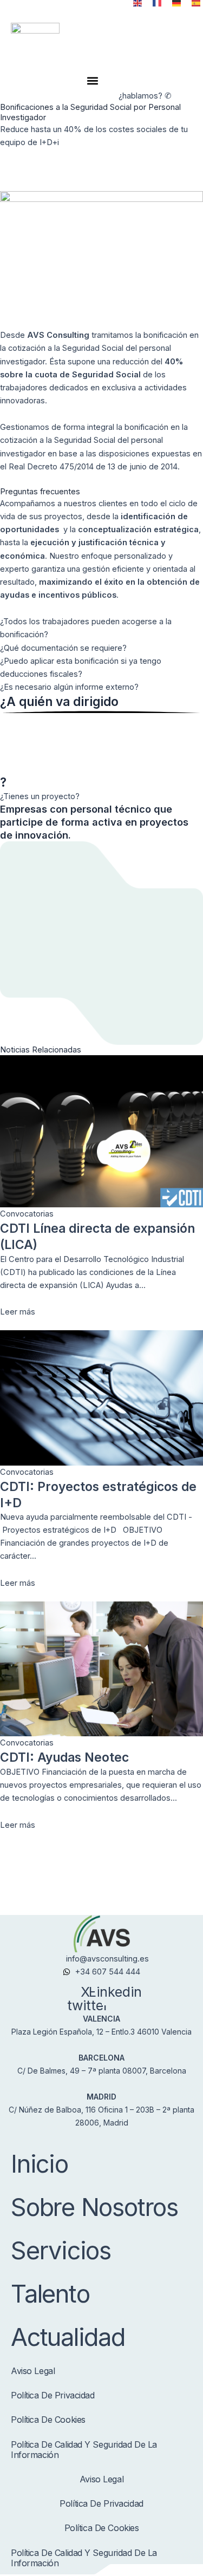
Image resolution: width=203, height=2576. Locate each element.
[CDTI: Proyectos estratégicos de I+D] (101, 1398)
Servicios (61, 2250)
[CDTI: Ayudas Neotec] (101, 1669)
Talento (50, 2294)
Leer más (18, 1312)
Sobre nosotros (94, 2207)
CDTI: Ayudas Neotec (64, 1757)
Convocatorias (27, 1214)
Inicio (40, 2164)
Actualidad (68, 2337)
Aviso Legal (33, 2371)
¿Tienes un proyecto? (40, 796)
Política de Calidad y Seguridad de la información (84, 2450)
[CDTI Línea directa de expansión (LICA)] (101, 1131)
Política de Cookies (48, 2420)
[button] (93, 80)
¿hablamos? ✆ (145, 96)
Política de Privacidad (53, 2395)
